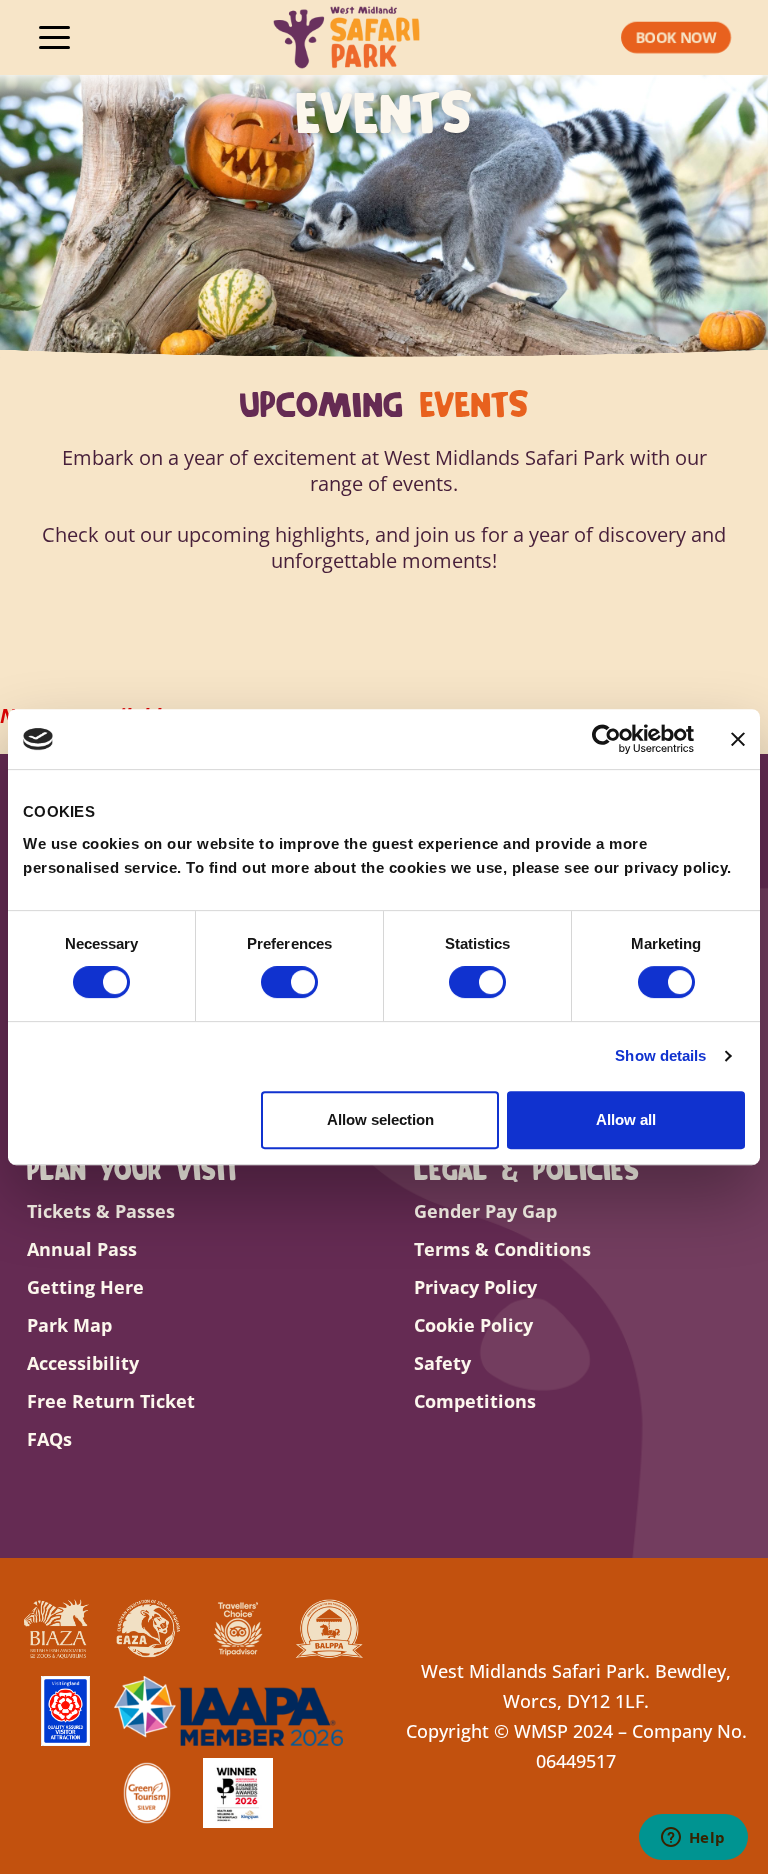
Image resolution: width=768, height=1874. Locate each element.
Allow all (626, 1119)
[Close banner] (738, 739)
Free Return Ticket (111, 1401)
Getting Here (85, 1287)
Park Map (69, 1325)
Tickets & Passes (101, 1211)
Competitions (475, 1401)
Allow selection (380, 1119)
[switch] (289, 982)
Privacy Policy (475, 1287)
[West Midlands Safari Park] (347, 37)
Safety (442, 1363)
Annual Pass (82, 1249)
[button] (676, 38)
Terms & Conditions (502, 1249)
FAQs (49, 1439)
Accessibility (83, 1363)
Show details (660, 1055)
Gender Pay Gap (485, 1211)
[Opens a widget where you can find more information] (693, 1839)
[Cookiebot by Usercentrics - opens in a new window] (606, 739)
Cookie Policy (473, 1325)
